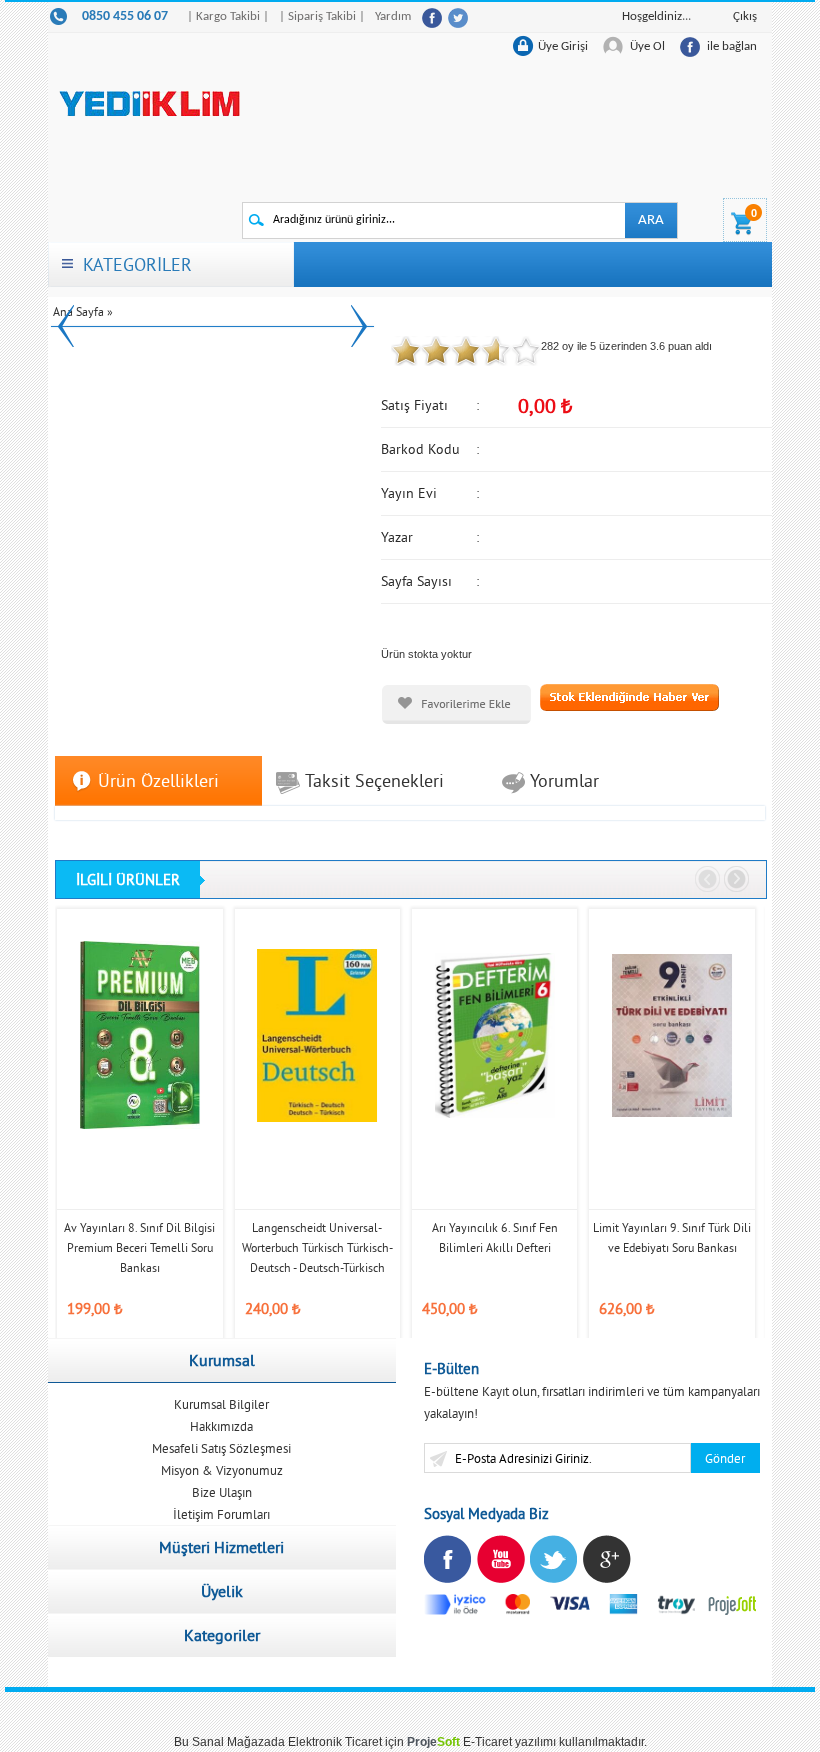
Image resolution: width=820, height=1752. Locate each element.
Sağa (737, 880)
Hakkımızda (221, 1426)
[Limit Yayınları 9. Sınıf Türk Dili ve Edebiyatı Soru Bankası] (671, 1034)
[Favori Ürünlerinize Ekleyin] (456, 704)
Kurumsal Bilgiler (221, 1404)
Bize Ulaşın (222, 1492)
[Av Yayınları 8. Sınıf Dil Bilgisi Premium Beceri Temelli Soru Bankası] (139, 1034)
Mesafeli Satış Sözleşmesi (221, 1448)
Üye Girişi (563, 46)
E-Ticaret (487, 1742)
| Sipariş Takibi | (322, 16)
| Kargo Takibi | (228, 16)
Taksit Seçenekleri (374, 780)
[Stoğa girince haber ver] (629, 696)
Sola (708, 880)
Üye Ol (647, 46)
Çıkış (745, 16)
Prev (66, 325)
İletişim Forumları (221, 1514)
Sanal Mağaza (231, 1742)
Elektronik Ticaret (335, 1742)
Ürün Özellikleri (158, 780)
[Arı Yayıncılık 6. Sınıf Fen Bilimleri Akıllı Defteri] (494, 1034)
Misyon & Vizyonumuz (222, 1470)
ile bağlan (732, 46)
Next (359, 325)
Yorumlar (564, 780)
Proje (433, 1742)
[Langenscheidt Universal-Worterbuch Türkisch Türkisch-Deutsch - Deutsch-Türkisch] (317, 1034)
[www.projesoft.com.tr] (733, 1603)
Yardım (393, 16)
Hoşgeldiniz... (656, 16)
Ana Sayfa (78, 311)
